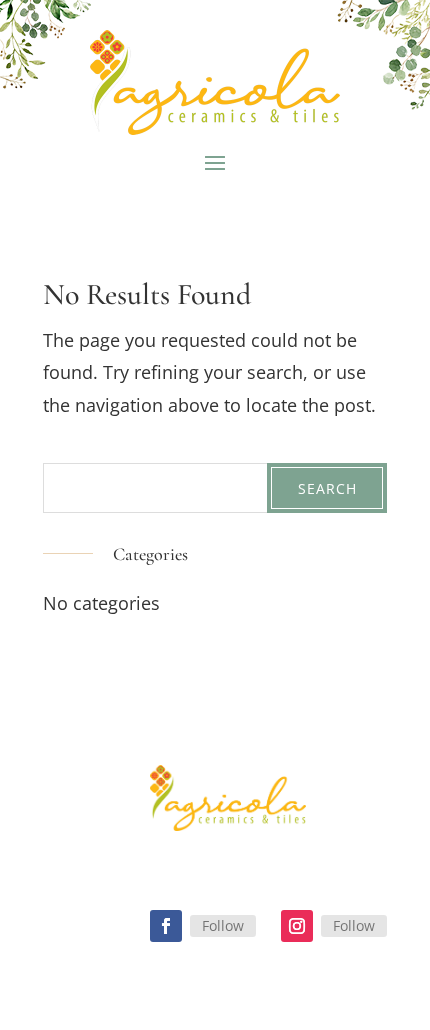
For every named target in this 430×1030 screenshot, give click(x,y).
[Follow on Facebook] (166, 926)
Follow (223, 925)
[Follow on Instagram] (297, 926)
